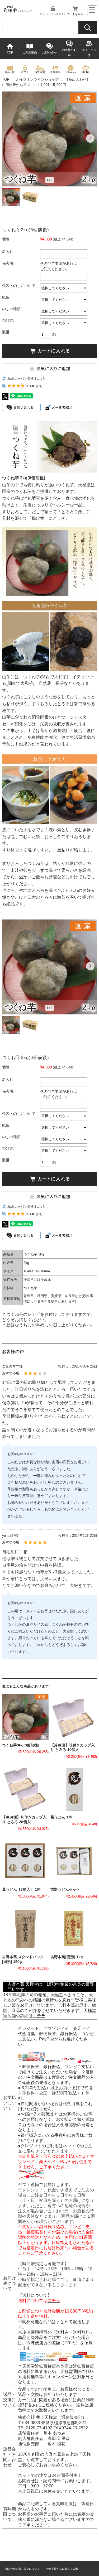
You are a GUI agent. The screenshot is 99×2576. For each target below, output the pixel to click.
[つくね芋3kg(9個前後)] (25, 1717)
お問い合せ (49, 52)
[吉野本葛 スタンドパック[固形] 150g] (25, 1929)
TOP (10, 52)
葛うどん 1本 (61, 1817)
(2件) (39, 386)
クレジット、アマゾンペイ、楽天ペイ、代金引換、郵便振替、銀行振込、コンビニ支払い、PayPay (56, 2034)
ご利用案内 (30, 52)
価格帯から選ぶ (18, 85)
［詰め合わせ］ (77, 80)
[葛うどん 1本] (74, 1789)
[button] (9, 138)
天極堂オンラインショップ (37, 80)
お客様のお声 (69, 52)
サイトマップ (89, 52)
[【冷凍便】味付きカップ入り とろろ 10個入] (74, 1717)
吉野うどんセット (65, 1889)
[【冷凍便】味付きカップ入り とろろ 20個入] (25, 1789)
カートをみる (75, 14)
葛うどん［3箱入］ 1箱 (21, 1889)
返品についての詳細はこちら (26, 378)
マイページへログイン (53, 14)
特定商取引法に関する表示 (62, 2569)
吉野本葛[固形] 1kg (67, 1957)
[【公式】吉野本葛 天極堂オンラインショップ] (18, 11)
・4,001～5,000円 (51, 85)
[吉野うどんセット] (74, 1861)
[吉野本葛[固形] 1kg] (74, 1929)
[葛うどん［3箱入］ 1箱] (25, 1861)
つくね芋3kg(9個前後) (21, 1745)
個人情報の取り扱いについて (22, 2569)
